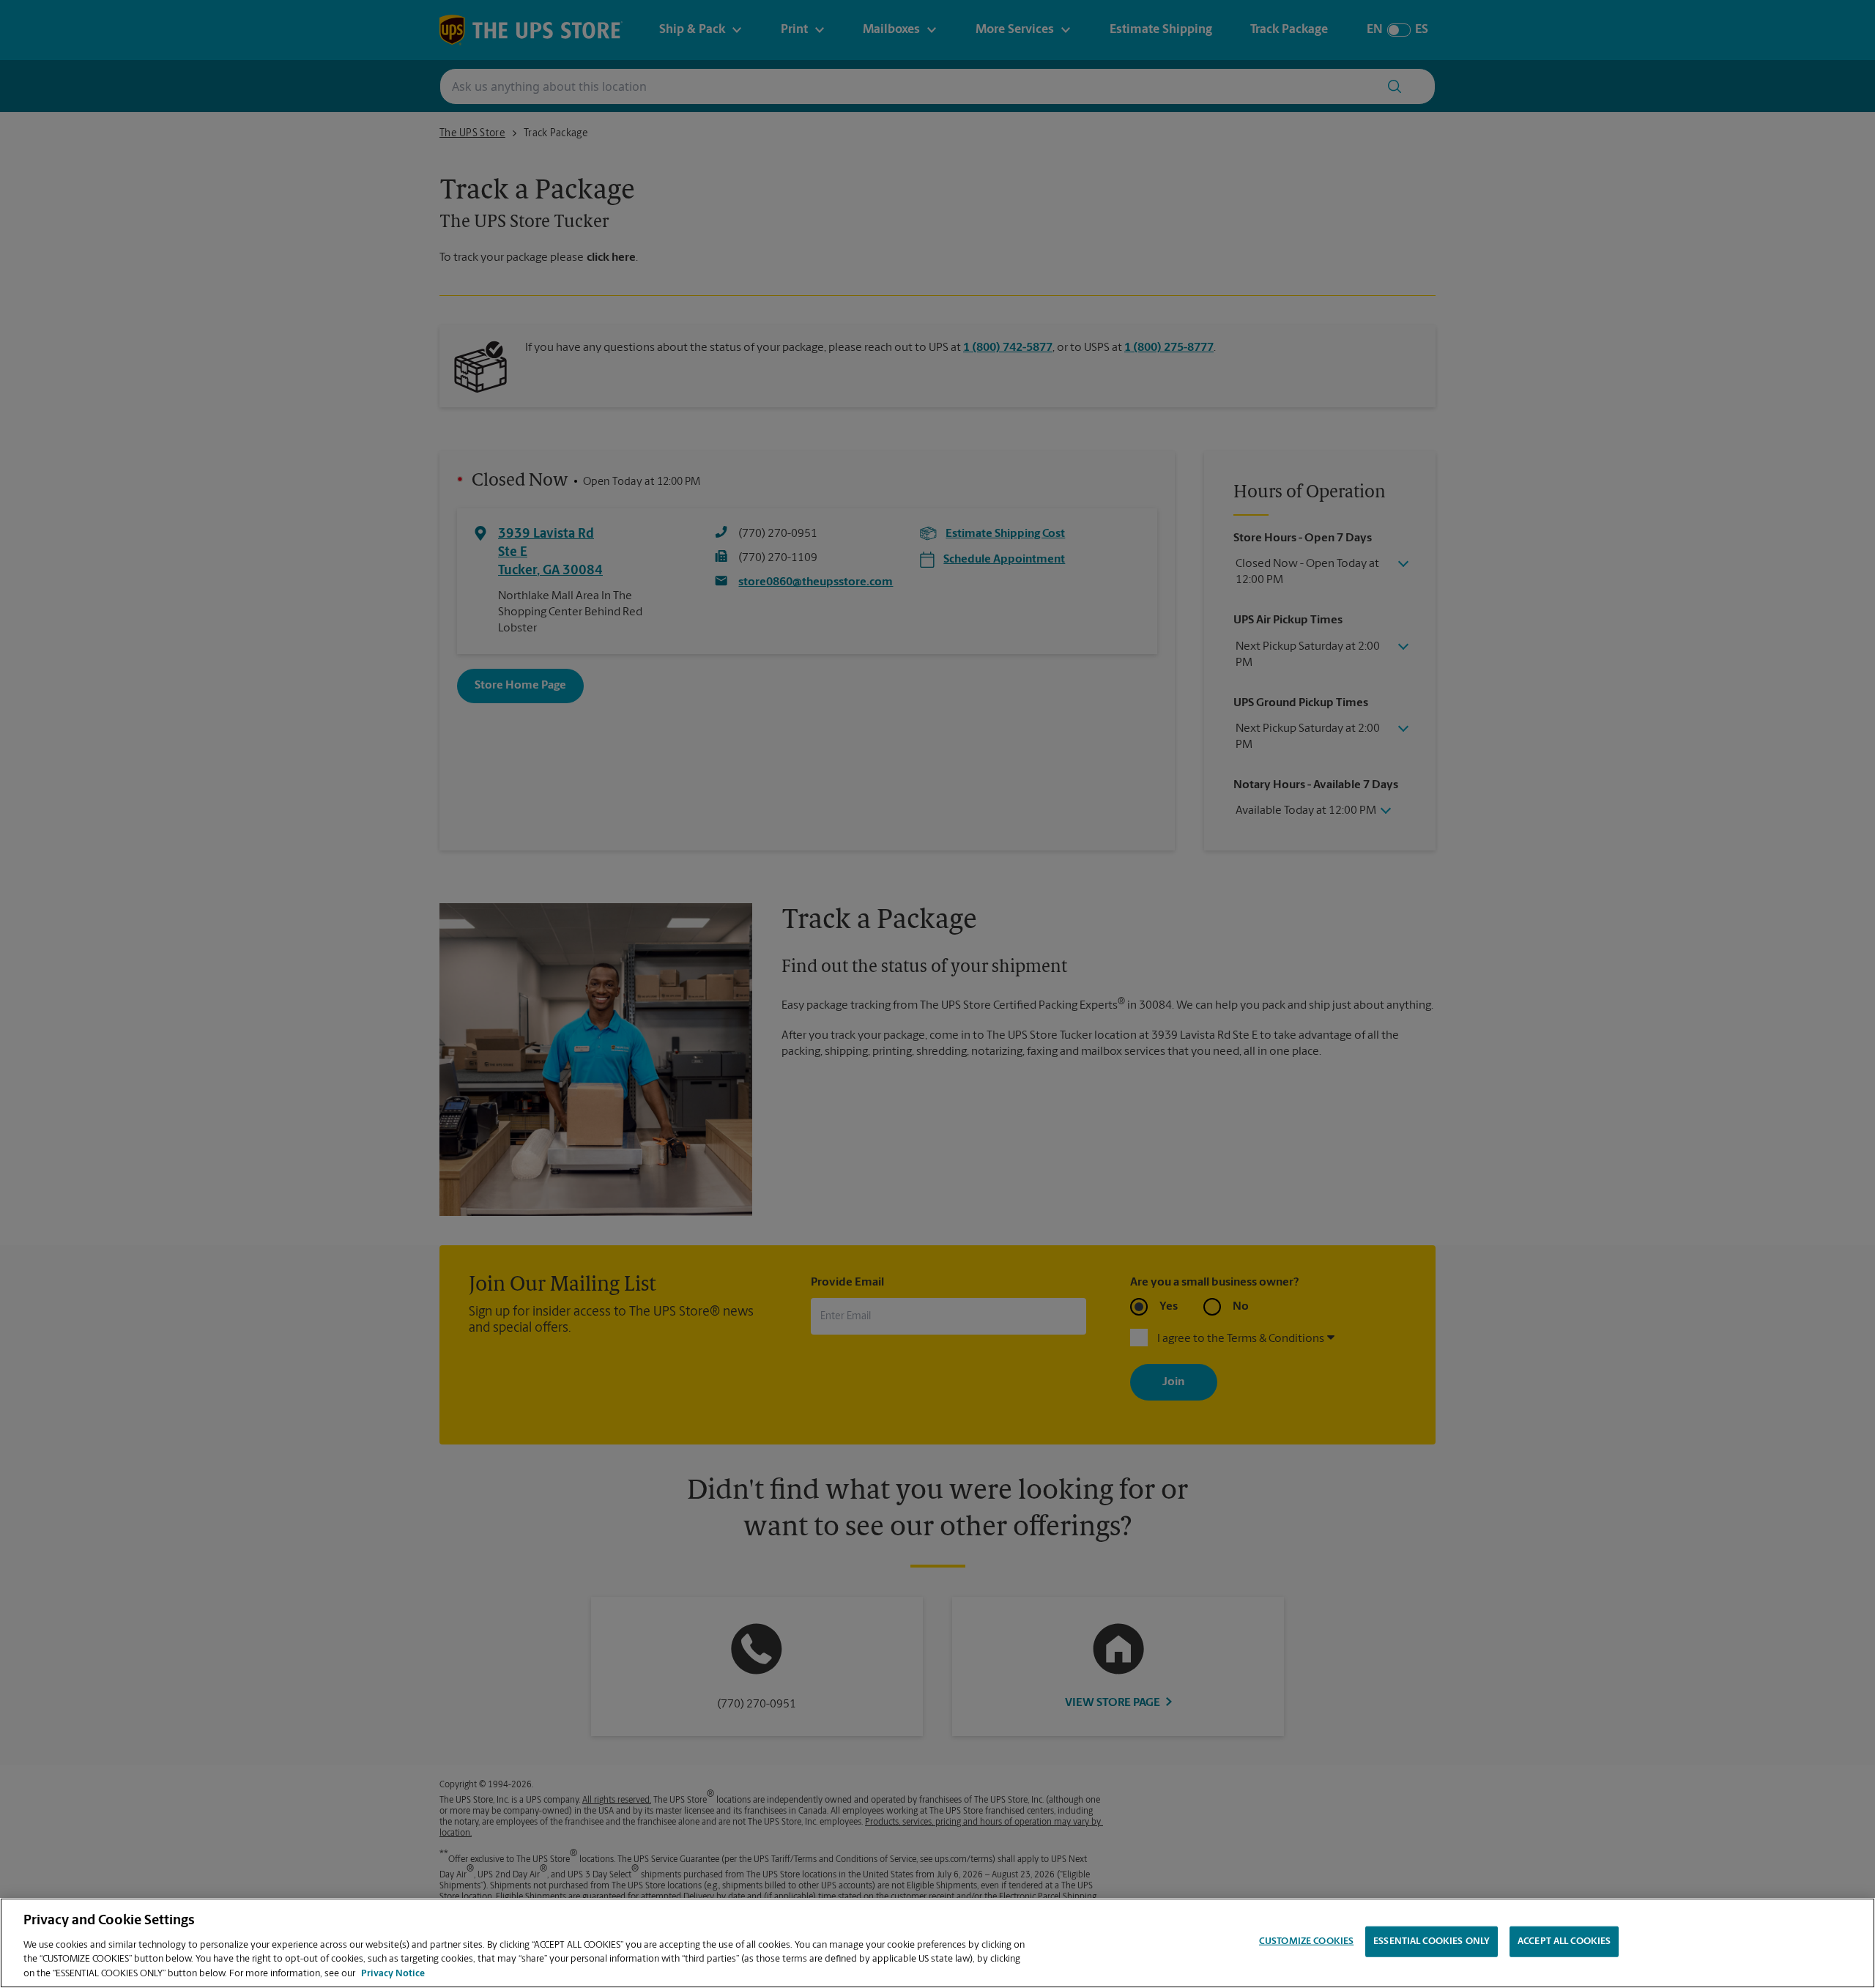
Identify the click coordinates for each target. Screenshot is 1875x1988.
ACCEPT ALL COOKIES (1564, 1941)
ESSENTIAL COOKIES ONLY (1432, 1941)
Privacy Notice (393, 1973)
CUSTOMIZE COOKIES (1306, 1941)
